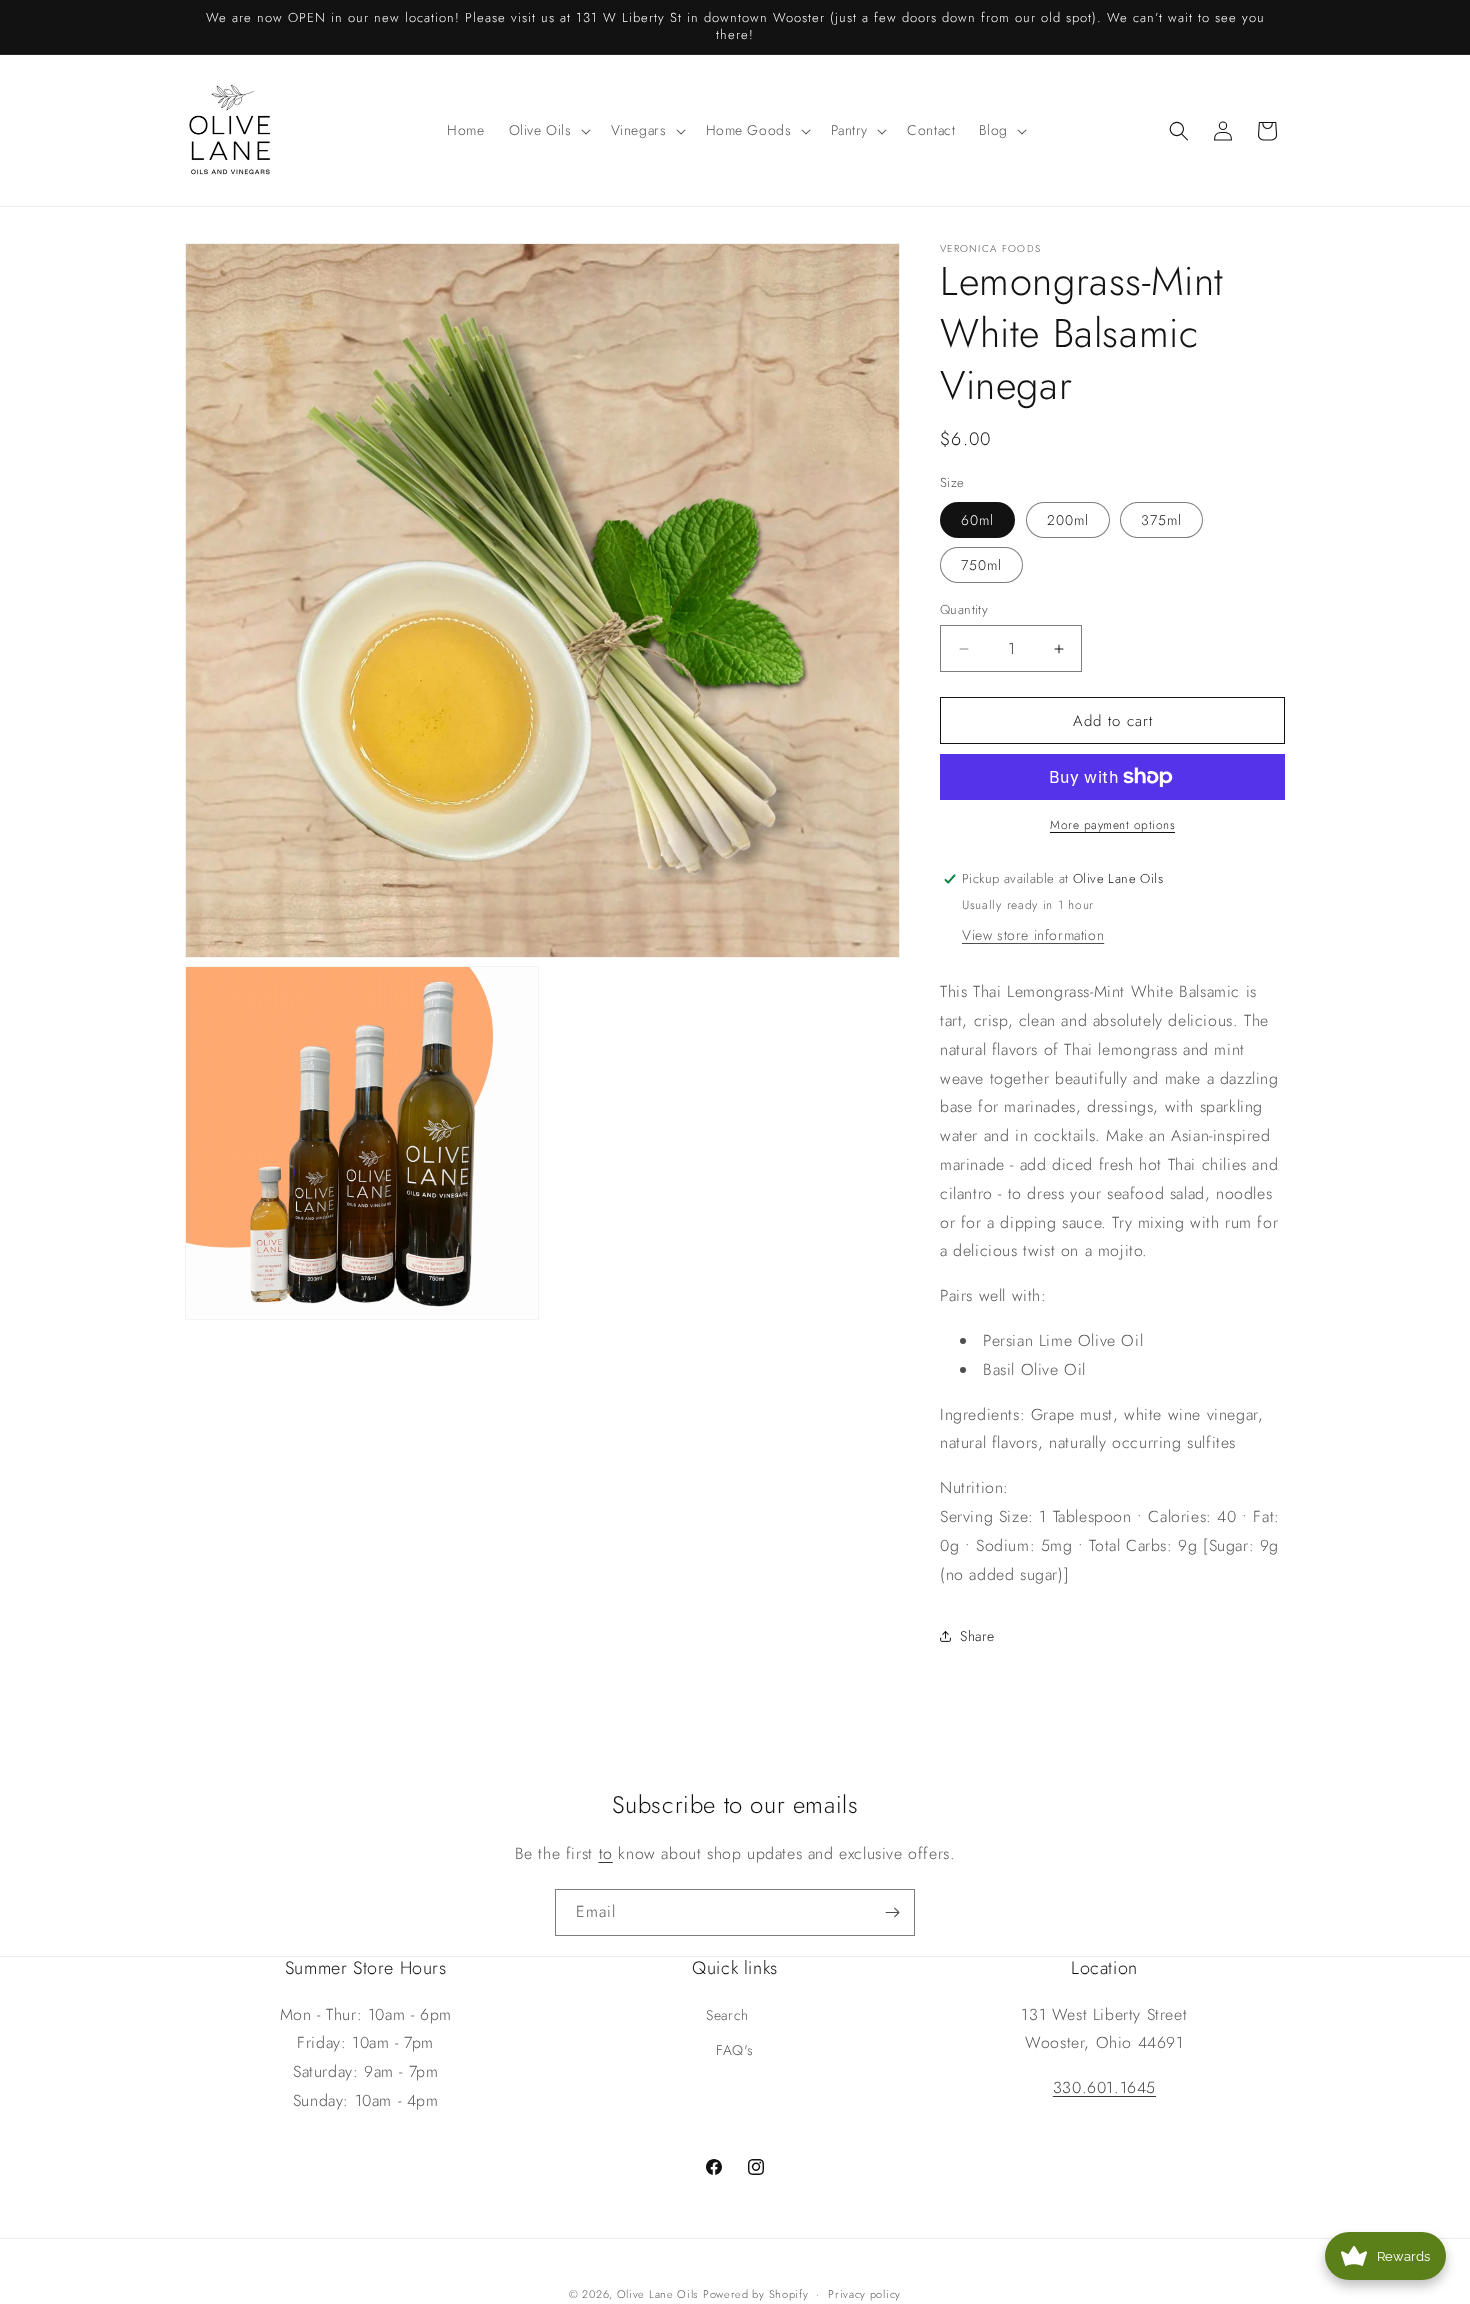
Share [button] (977, 1636)
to (606, 1853)
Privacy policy (864, 2293)
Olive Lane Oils (658, 2294)
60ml (977, 520)
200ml (1068, 520)
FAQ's (735, 2050)
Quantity (964, 609)
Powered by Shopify (756, 2294)
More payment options (1112, 825)
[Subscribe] (892, 1912)
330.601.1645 (1104, 2087)
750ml (981, 565)
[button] (548, 130)
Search (727, 2014)
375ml (1161, 520)
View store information (1033, 935)
